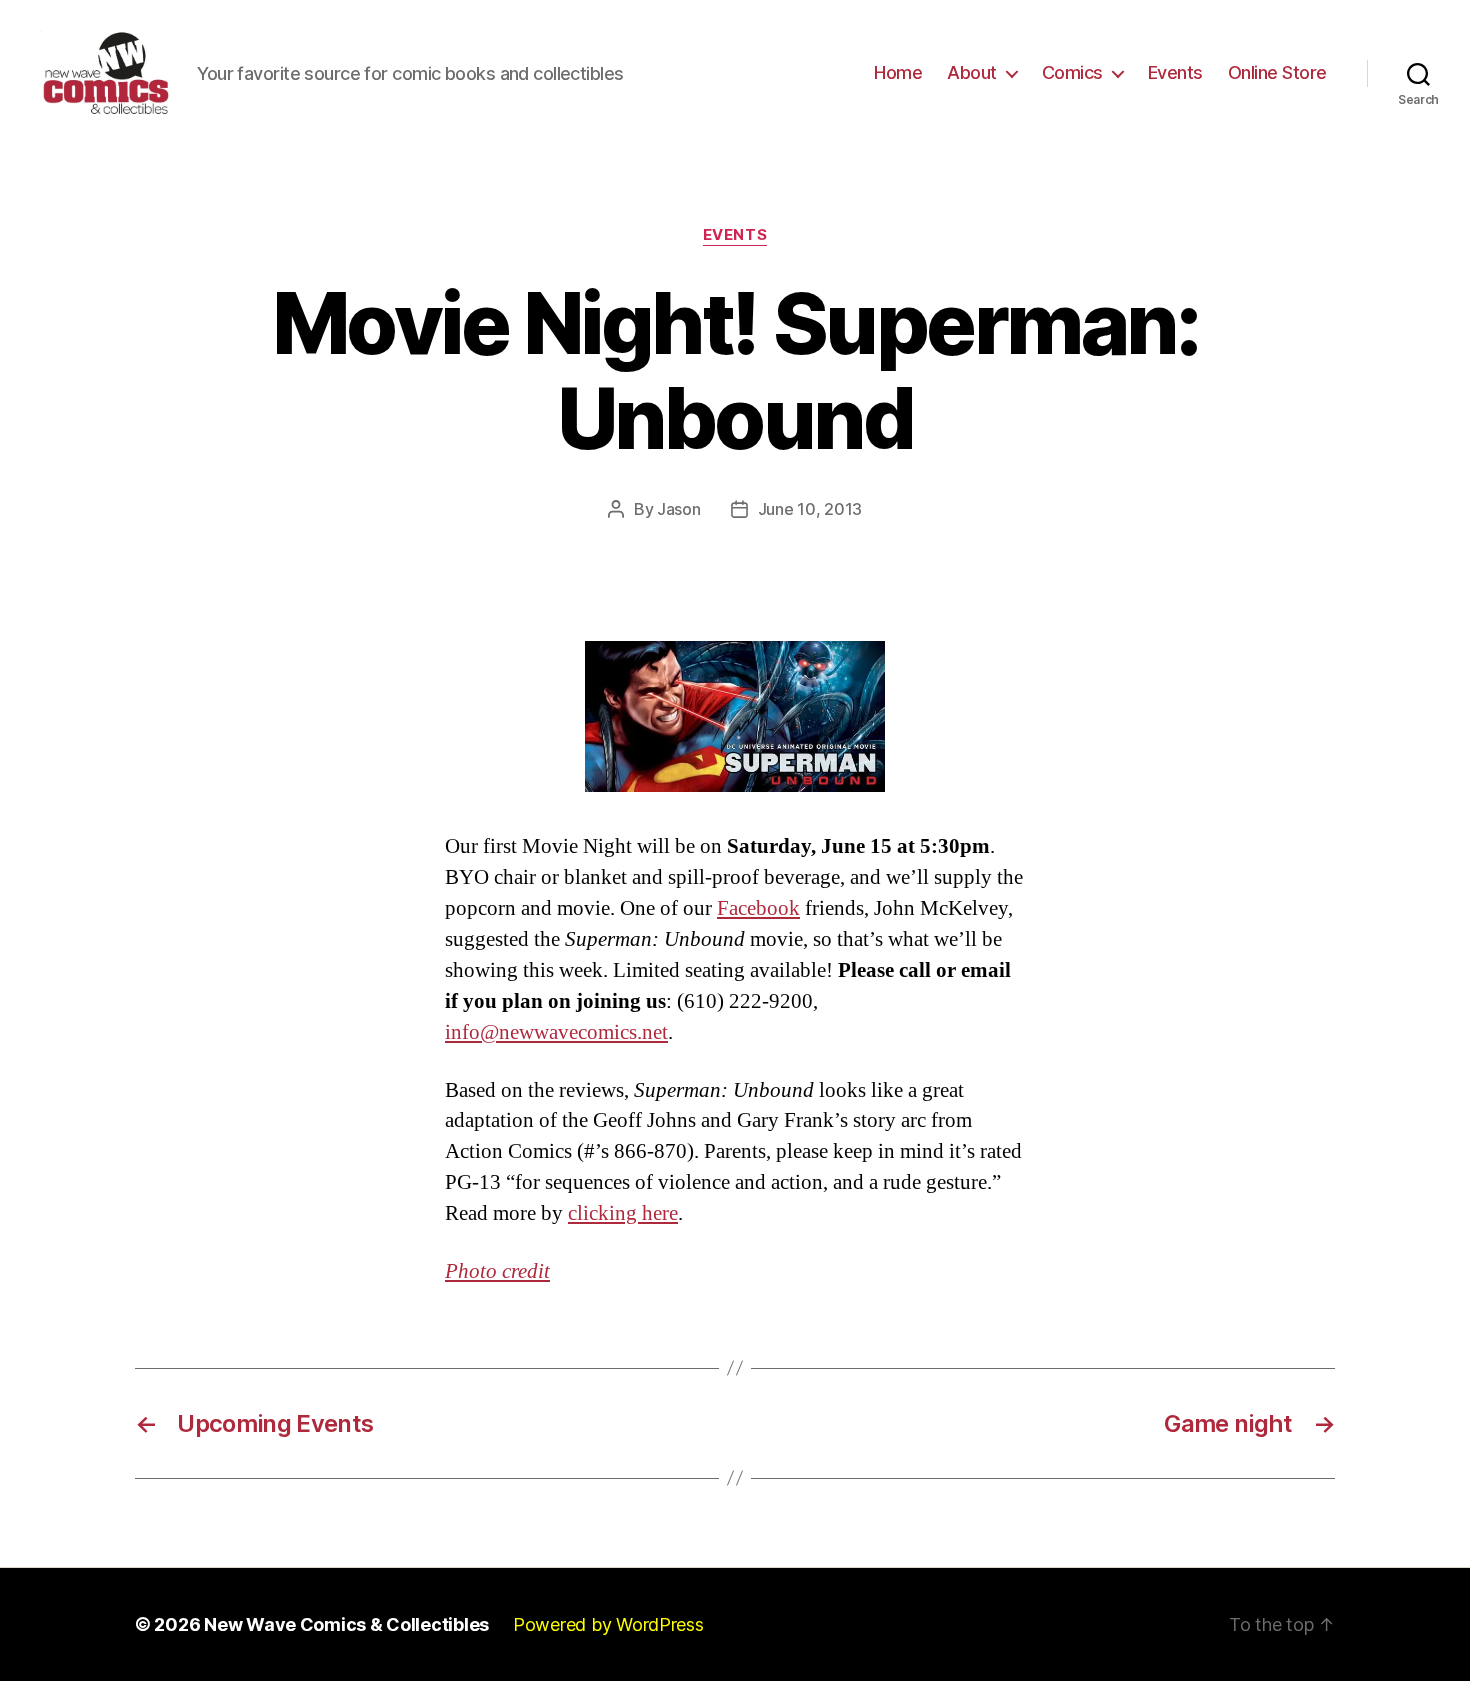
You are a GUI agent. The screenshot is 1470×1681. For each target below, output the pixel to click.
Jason (679, 509)
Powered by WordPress (608, 1624)
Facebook (758, 908)
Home (898, 72)
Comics (1072, 72)
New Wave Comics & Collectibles (346, 1624)
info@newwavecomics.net (556, 1032)
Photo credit (497, 1271)
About (972, 72)
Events (1175, 72)
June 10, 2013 (810, 509)
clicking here (623, 1213)
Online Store (1277, 72)
